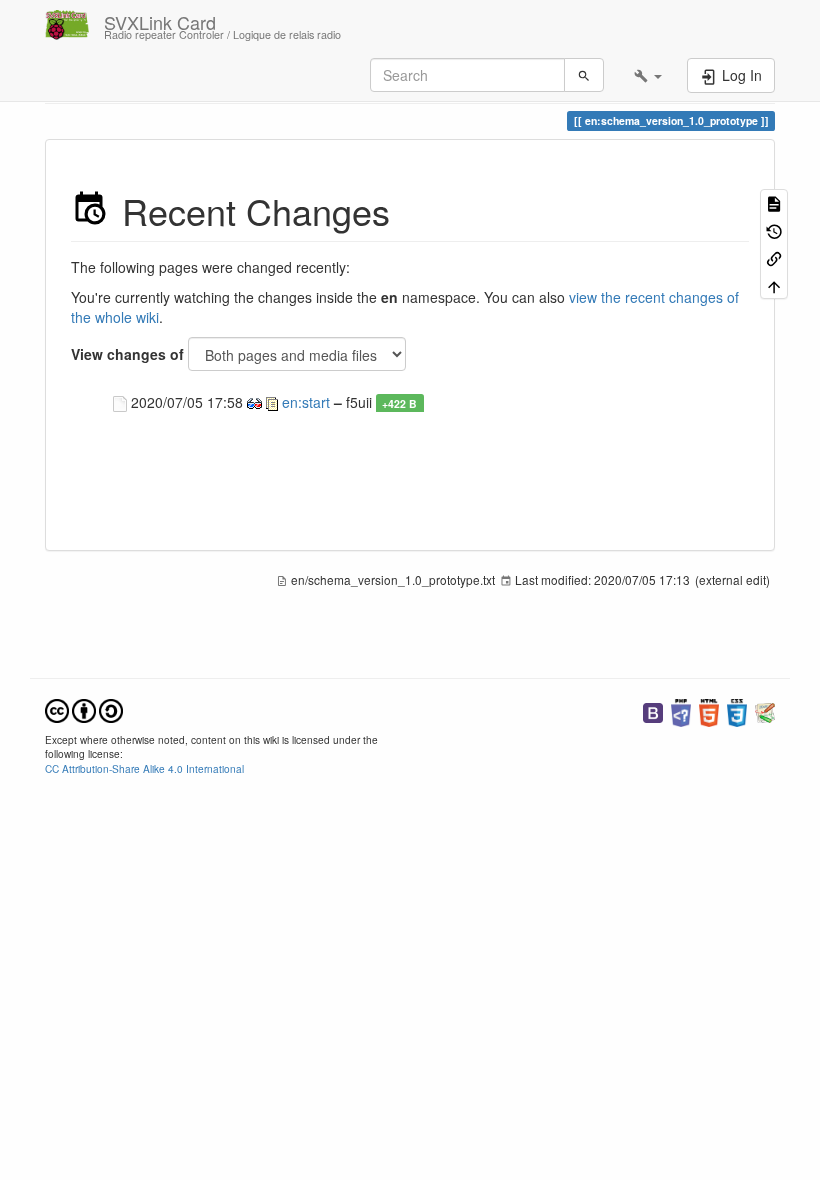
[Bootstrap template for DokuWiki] (653, 710)
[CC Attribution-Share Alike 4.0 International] (84, 708)
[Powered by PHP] (681, 710)
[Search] (584, 75)
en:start (306, 402)
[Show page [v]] (774, 202)
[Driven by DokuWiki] (765, 710)
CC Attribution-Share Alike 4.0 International (144, 768)
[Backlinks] (774, 257)
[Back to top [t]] (774, 284)
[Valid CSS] (737, 710)
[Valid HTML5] (709, 710)
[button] (648, 75)
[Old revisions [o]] (774, 229)
